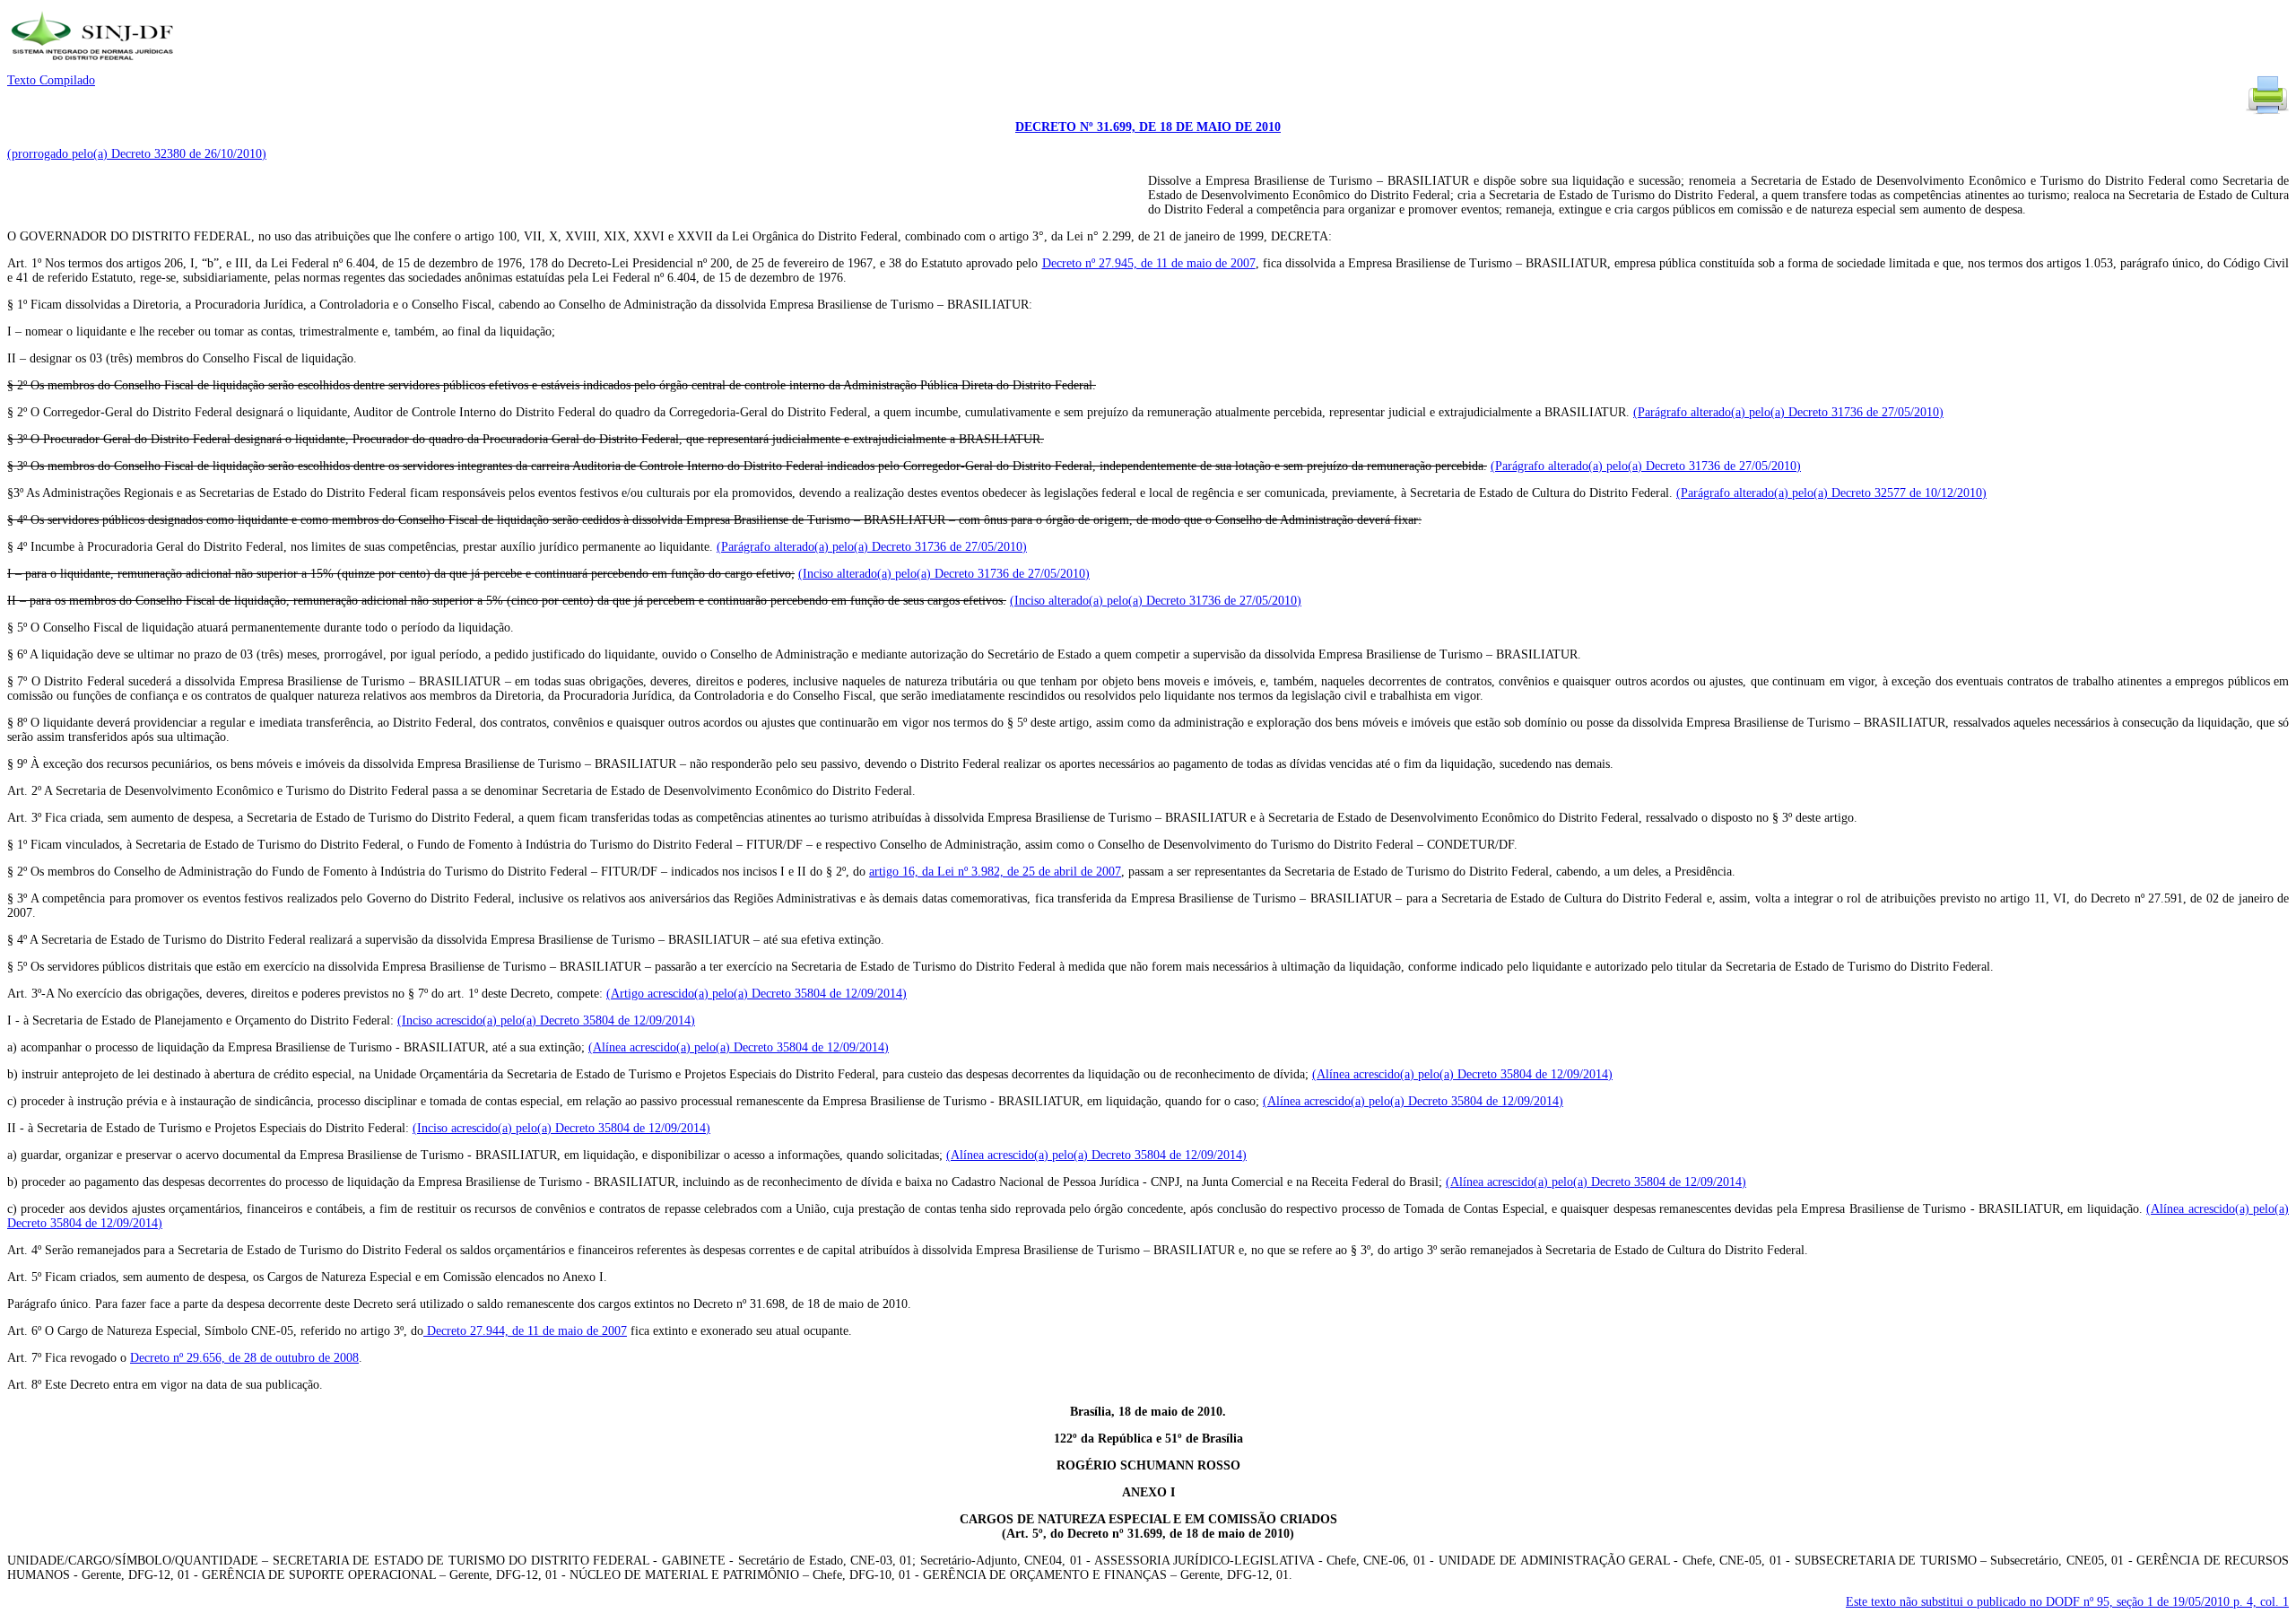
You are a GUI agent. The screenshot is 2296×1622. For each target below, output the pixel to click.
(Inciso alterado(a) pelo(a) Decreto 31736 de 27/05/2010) (944, 574)
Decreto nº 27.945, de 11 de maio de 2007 (1149, 263)
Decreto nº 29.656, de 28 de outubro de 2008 (244, 1358)
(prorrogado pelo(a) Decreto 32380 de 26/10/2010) (137, 154)
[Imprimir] (2267, 113)
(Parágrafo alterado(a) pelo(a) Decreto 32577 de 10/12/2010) (1831, 493)
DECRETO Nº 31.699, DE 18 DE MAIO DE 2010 (1148, 127)
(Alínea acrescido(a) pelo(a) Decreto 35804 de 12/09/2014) (739, 1047)
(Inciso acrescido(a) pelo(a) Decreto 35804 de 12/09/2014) (546, 1020)
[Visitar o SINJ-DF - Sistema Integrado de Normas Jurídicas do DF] (95, 66)
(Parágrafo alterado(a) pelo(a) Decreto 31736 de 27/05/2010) (1788, 412)
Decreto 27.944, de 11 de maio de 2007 (525, 1331)
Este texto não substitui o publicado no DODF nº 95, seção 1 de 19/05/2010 (2067, 1602)
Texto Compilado (51, 80)
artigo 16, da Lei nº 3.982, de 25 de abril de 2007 (995, 872)
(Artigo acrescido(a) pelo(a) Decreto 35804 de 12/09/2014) (757, 994)
